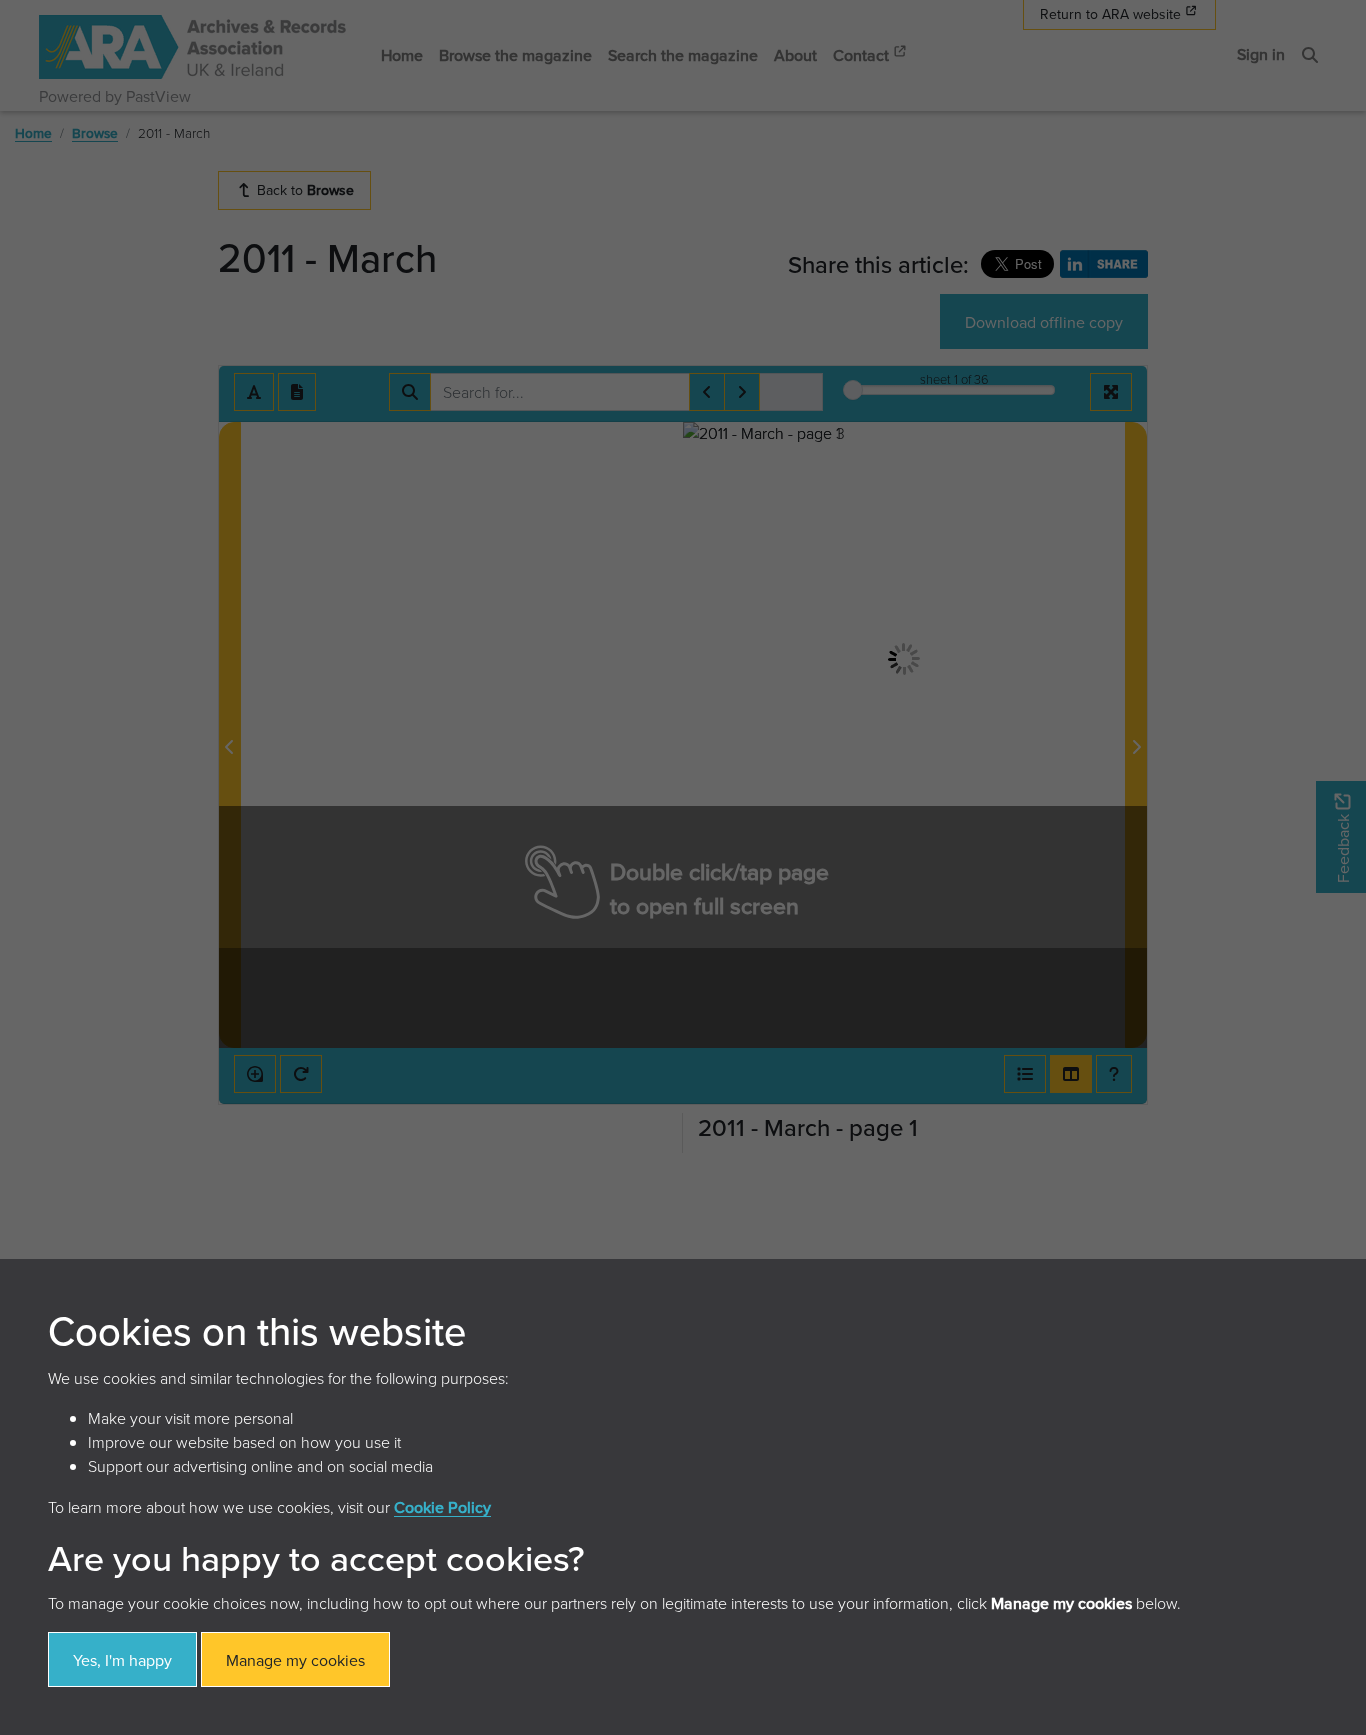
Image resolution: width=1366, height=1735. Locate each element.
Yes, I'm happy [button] (122, 1660)
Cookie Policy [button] (442, 1507)
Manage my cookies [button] (295, 1660)
